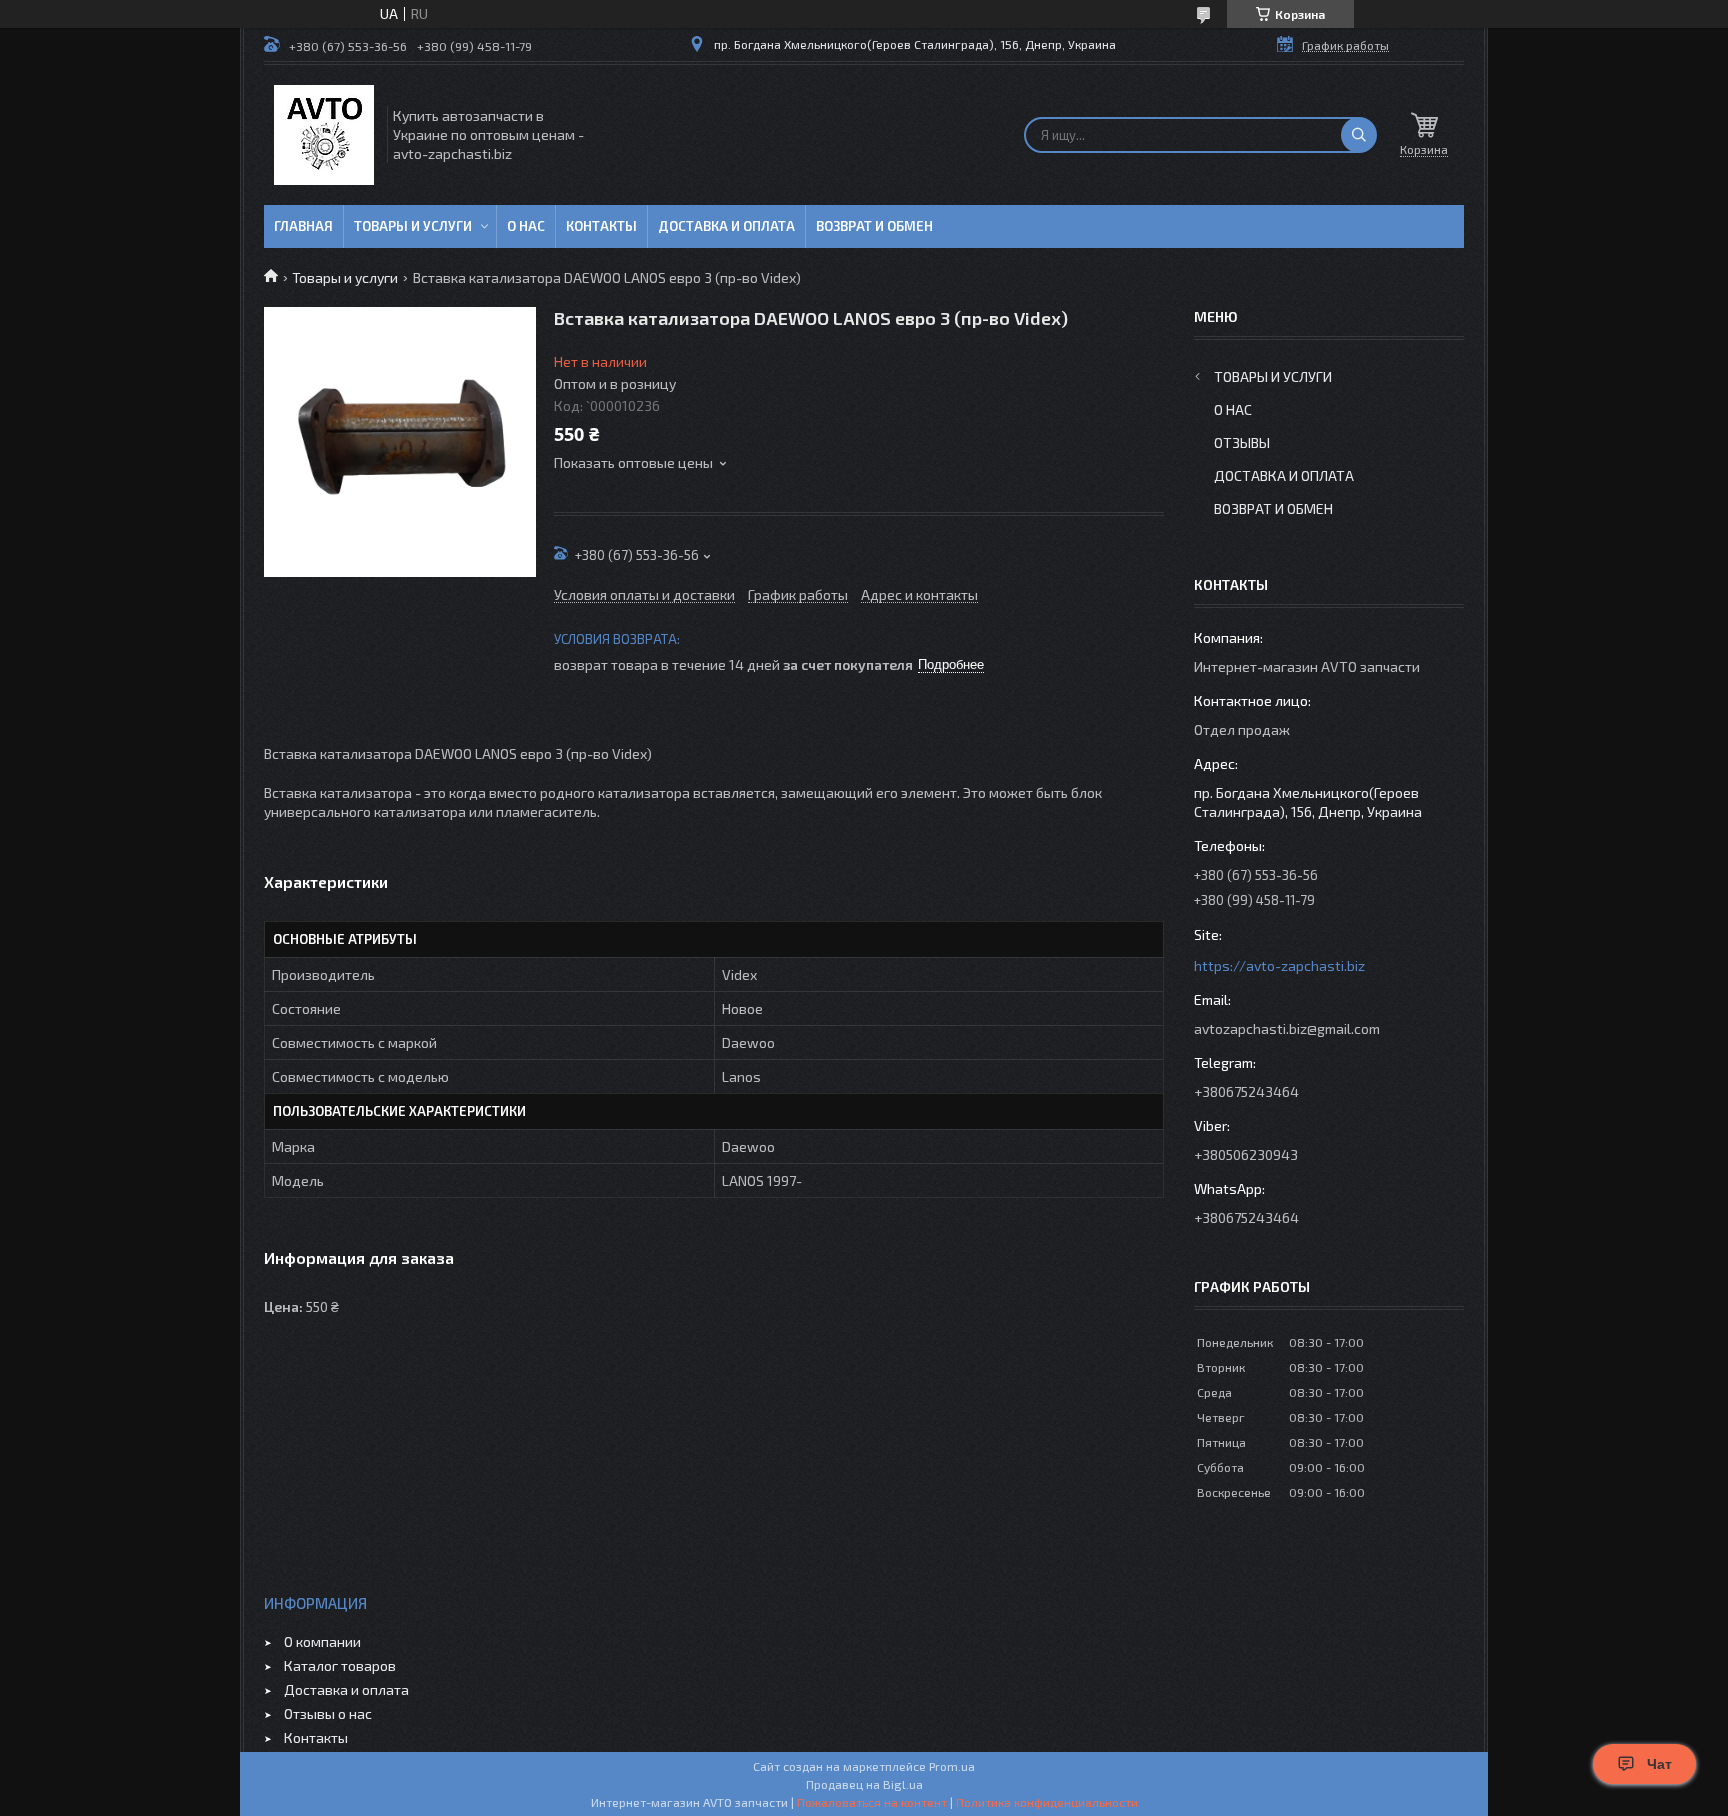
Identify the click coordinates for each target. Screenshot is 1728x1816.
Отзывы (1242, 442)
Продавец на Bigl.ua (864, 1784)
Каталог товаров (340, 1665)
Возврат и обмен (874, 226)
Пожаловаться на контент (872, 1802)
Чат (1659, 1764)
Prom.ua (952, 1766)
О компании (322, 1641)
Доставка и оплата (726, 226)
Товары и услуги (413, 226)
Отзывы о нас (328, 1713)
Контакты (601, 226)
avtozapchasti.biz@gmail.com (1287, 1028)
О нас (526, 226)
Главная (303, 226)
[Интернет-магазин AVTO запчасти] (324, 135)
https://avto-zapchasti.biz (1279, 965)
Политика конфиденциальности (1047, 1802)
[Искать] (1359, 135)
